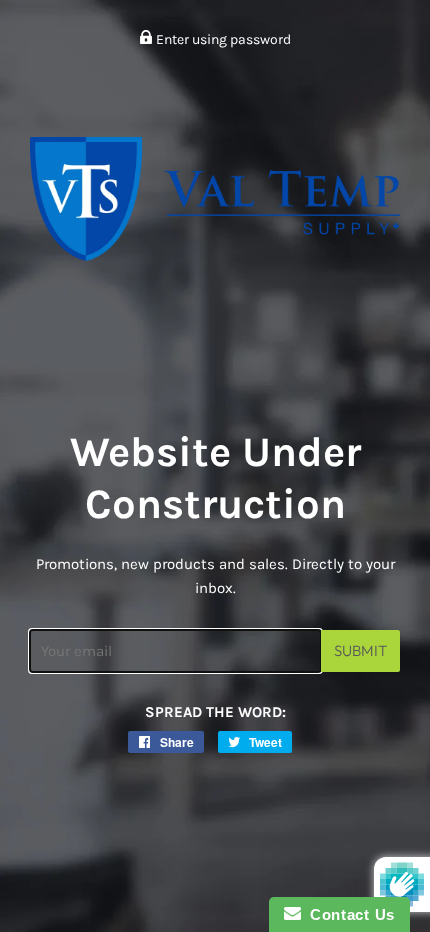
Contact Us (348, 914)
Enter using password (222, 39)
